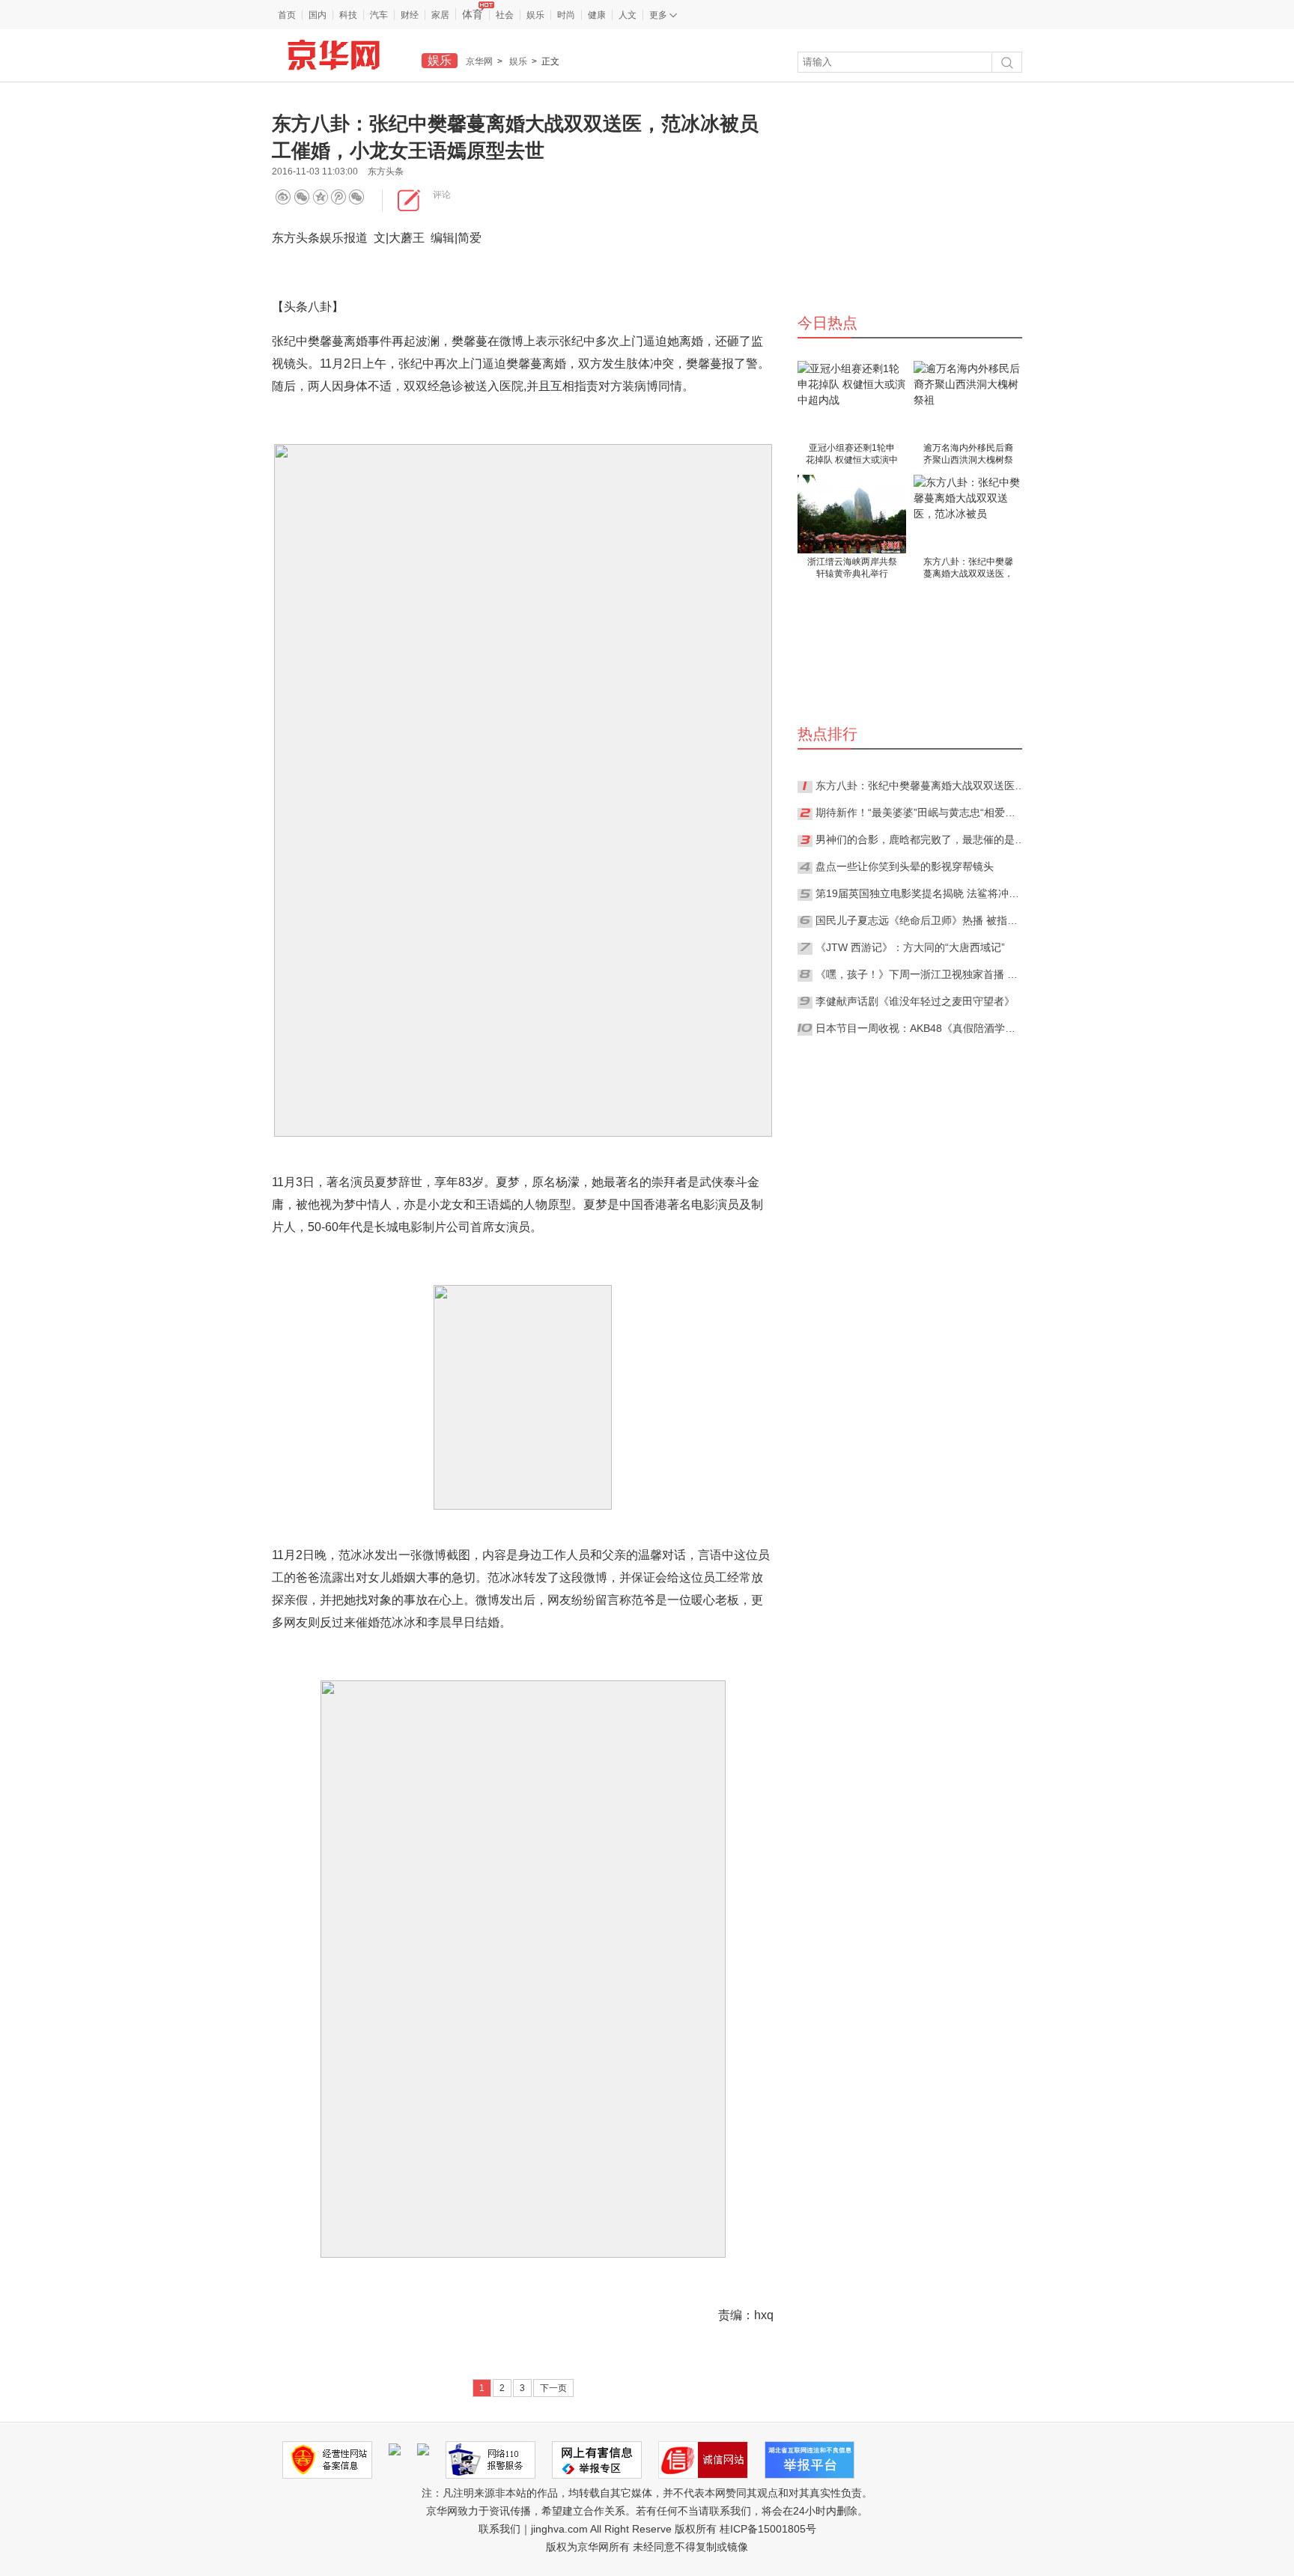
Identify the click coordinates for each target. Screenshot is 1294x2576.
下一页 (553, 2388)
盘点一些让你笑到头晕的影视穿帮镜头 (905, 866)
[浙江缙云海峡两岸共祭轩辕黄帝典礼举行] (852, 514)
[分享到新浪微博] (283, 197)
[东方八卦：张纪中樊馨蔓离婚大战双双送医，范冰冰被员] (968, 514)
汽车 (379, 15)
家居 (440, 15)
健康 (597, 15)
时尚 (566, 15)
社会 (505, 15)
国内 (318, 15)
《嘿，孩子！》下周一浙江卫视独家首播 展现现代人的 (920, 974)
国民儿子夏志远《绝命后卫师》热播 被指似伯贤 (920, 920)
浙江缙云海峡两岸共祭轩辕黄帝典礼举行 (852, 568)
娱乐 (535, 15)
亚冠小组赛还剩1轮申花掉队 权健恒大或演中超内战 (852, 455)
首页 (287, 15)
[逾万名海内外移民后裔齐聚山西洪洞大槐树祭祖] (968, 400)
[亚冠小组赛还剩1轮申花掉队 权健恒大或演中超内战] (852, 400)
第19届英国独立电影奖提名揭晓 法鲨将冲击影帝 (920, 893)
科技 (348, 15)
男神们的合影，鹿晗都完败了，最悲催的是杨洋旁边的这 (920, 839)
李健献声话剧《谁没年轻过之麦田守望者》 (915, 1001)
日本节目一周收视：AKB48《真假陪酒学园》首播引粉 (920, 1028)
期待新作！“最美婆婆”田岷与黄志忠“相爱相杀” (920, 812)
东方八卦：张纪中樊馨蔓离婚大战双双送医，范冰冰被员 (968, 569)
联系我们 (499, 2529)
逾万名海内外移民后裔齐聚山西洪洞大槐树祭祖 (968, 455)
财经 (410, 15)
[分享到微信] (302, 197)
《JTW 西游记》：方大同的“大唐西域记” (910, 947)
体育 (473, 14)
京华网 (479, 61)
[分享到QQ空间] (343, 197)
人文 (628, 15)
